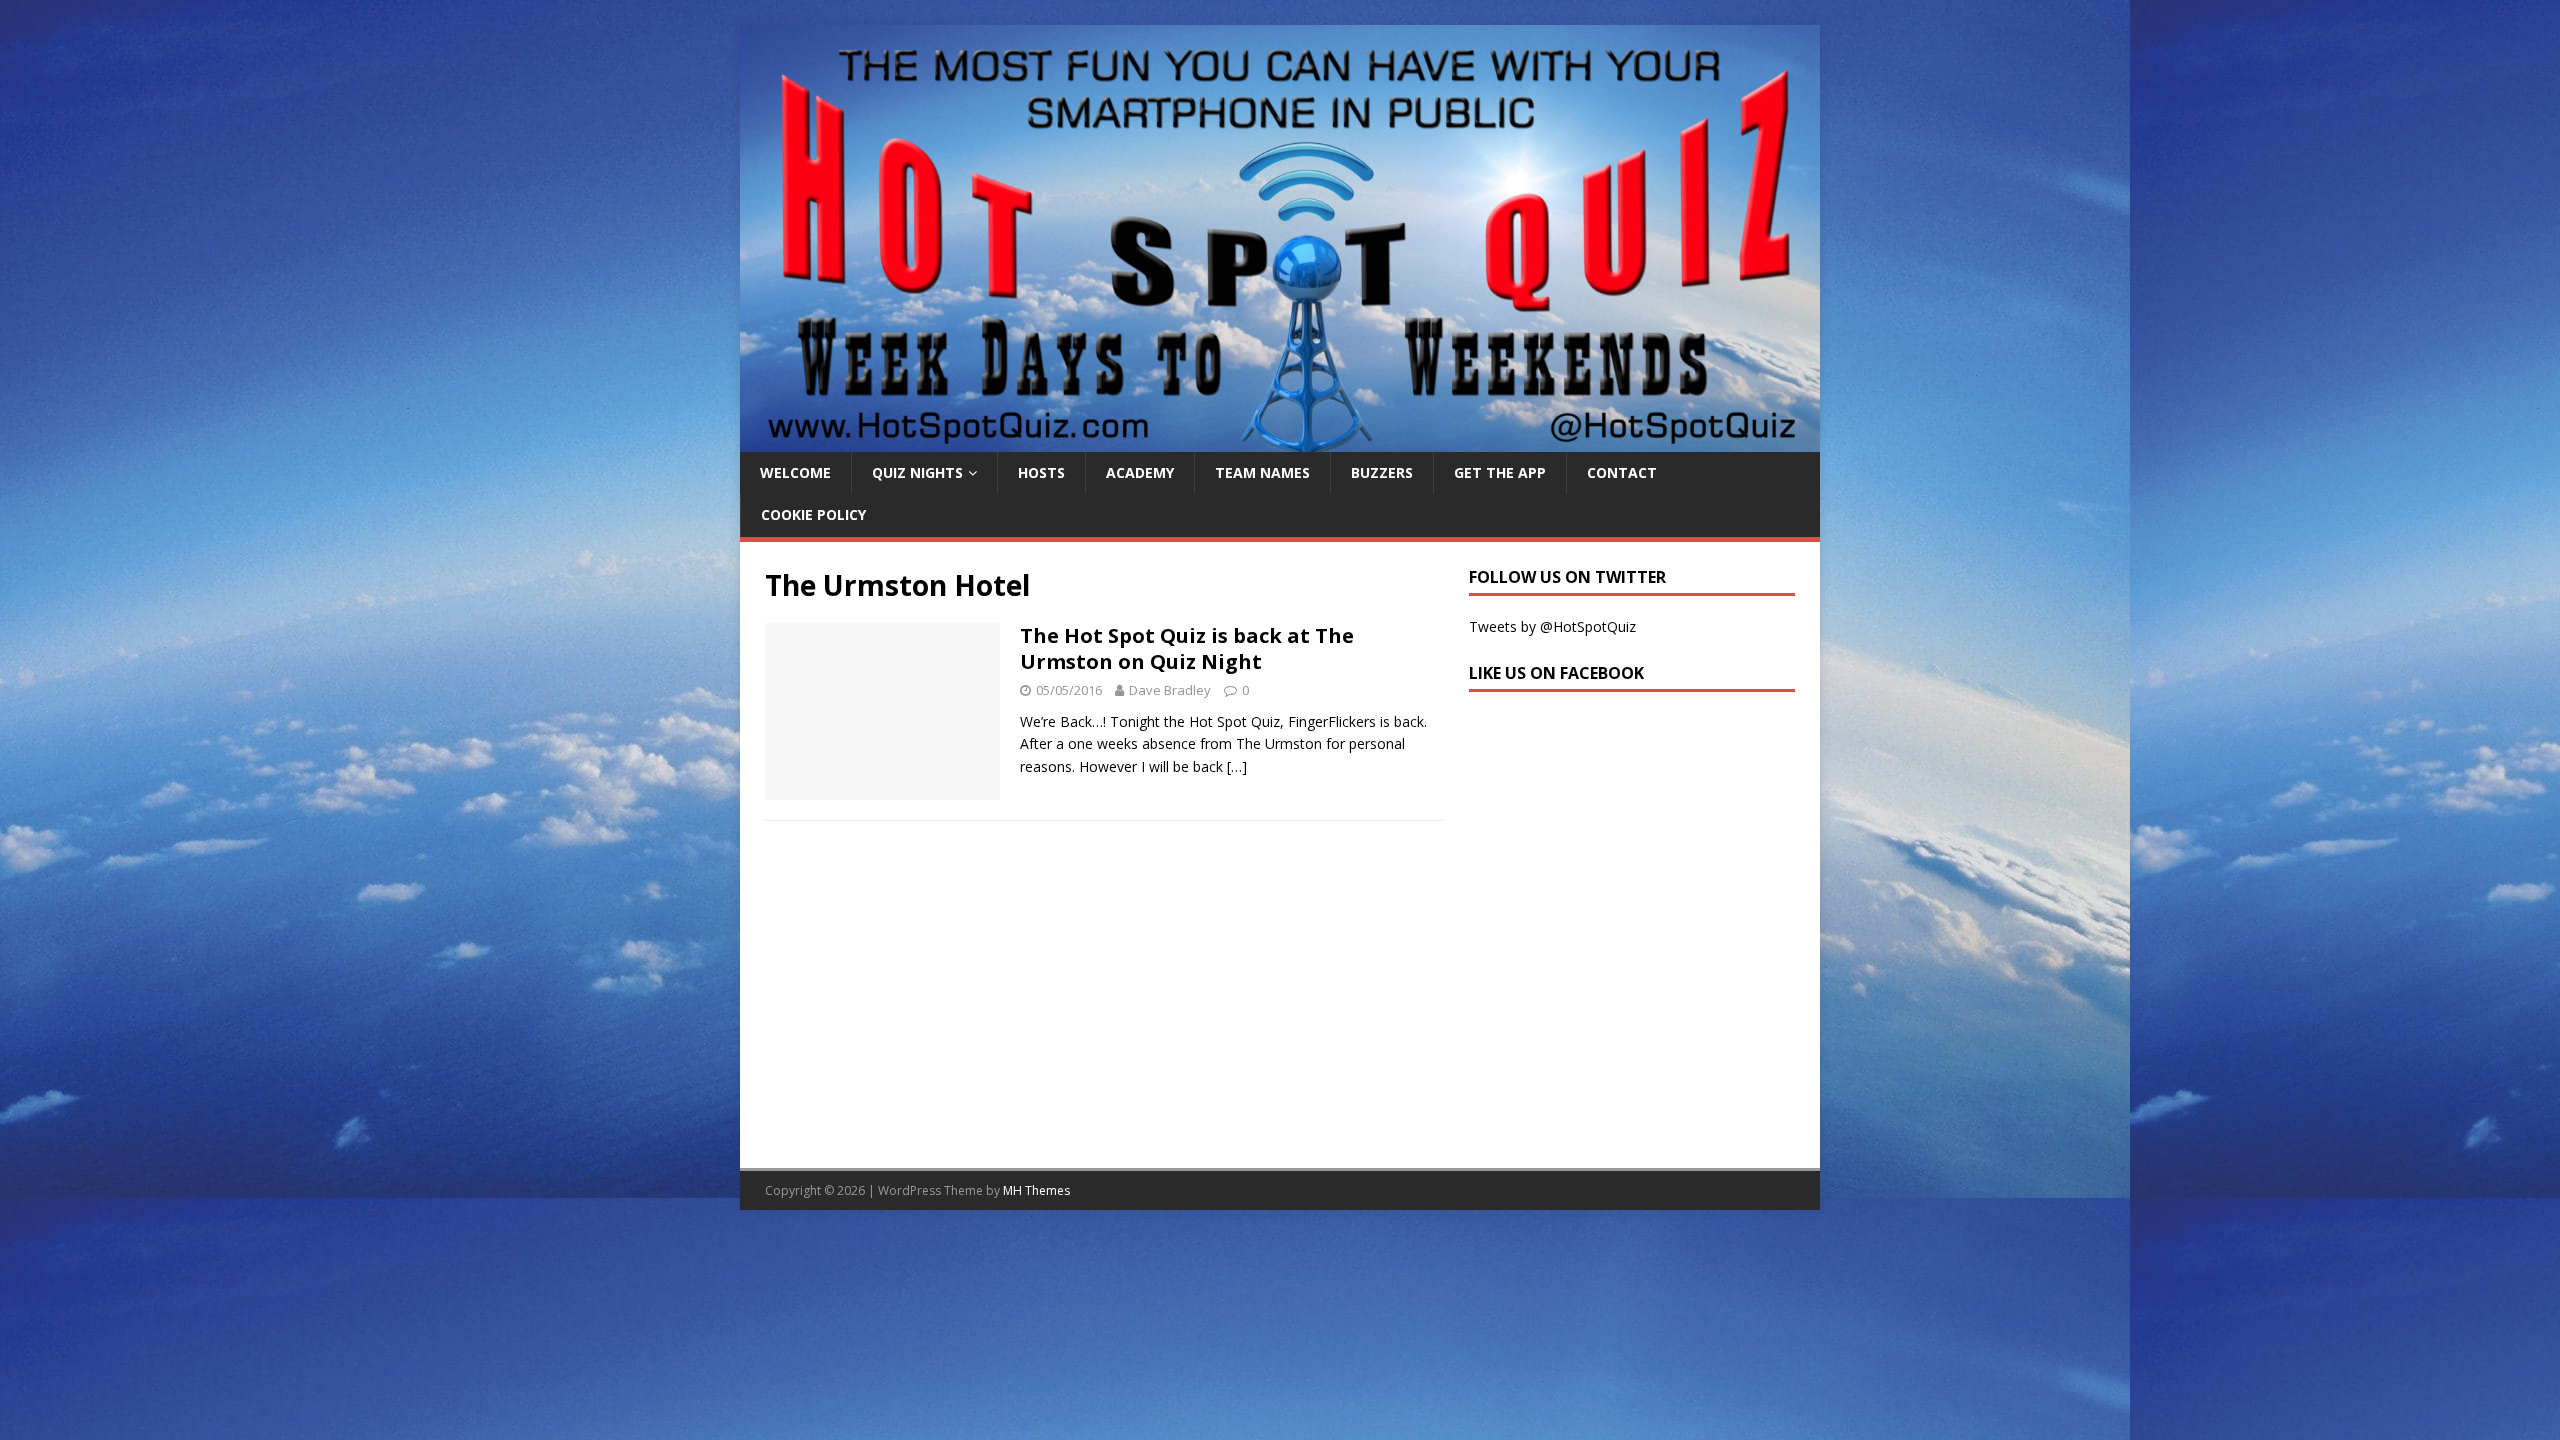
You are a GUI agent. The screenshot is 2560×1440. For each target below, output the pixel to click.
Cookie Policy (813, 514)
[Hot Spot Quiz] (1280, 440)
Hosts (1041, 472)
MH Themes (1036, 1190)
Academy (1140, 472)
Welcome (795, 472)
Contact (1622, 472)
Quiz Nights (917, 472)
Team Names (1262, 472)
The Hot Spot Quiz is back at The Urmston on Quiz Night (1187, 648)
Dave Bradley (1170, 690)
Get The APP (1500, 472)
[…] (1237, 766)
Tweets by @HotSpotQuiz (1552, 626)
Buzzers (1382, 472)
